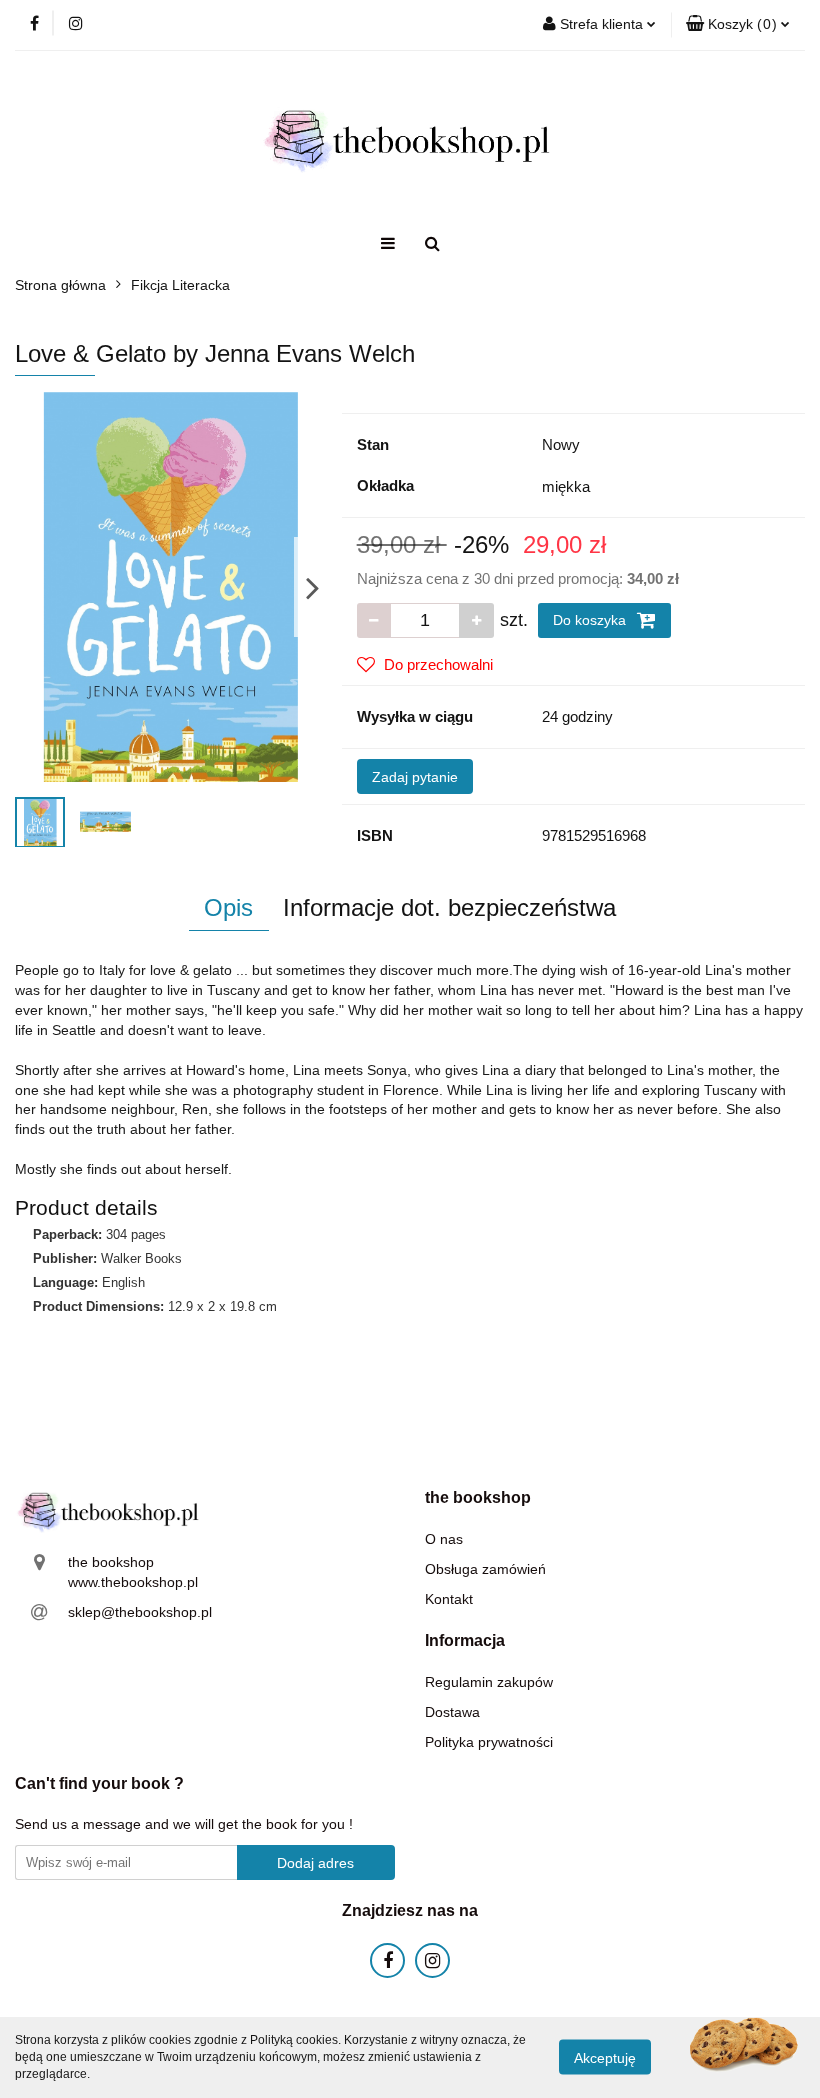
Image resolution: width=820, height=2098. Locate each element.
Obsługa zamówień (485, 1569)
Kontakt (449, 1599)
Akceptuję (605, 2058)
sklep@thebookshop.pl (140, 1612)
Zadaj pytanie (415, 777)
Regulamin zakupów (489, 1682)
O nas (444, 1539)
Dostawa (452, 1712)
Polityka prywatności (489, 1742)
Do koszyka (591, 620)
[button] (738, 25)
